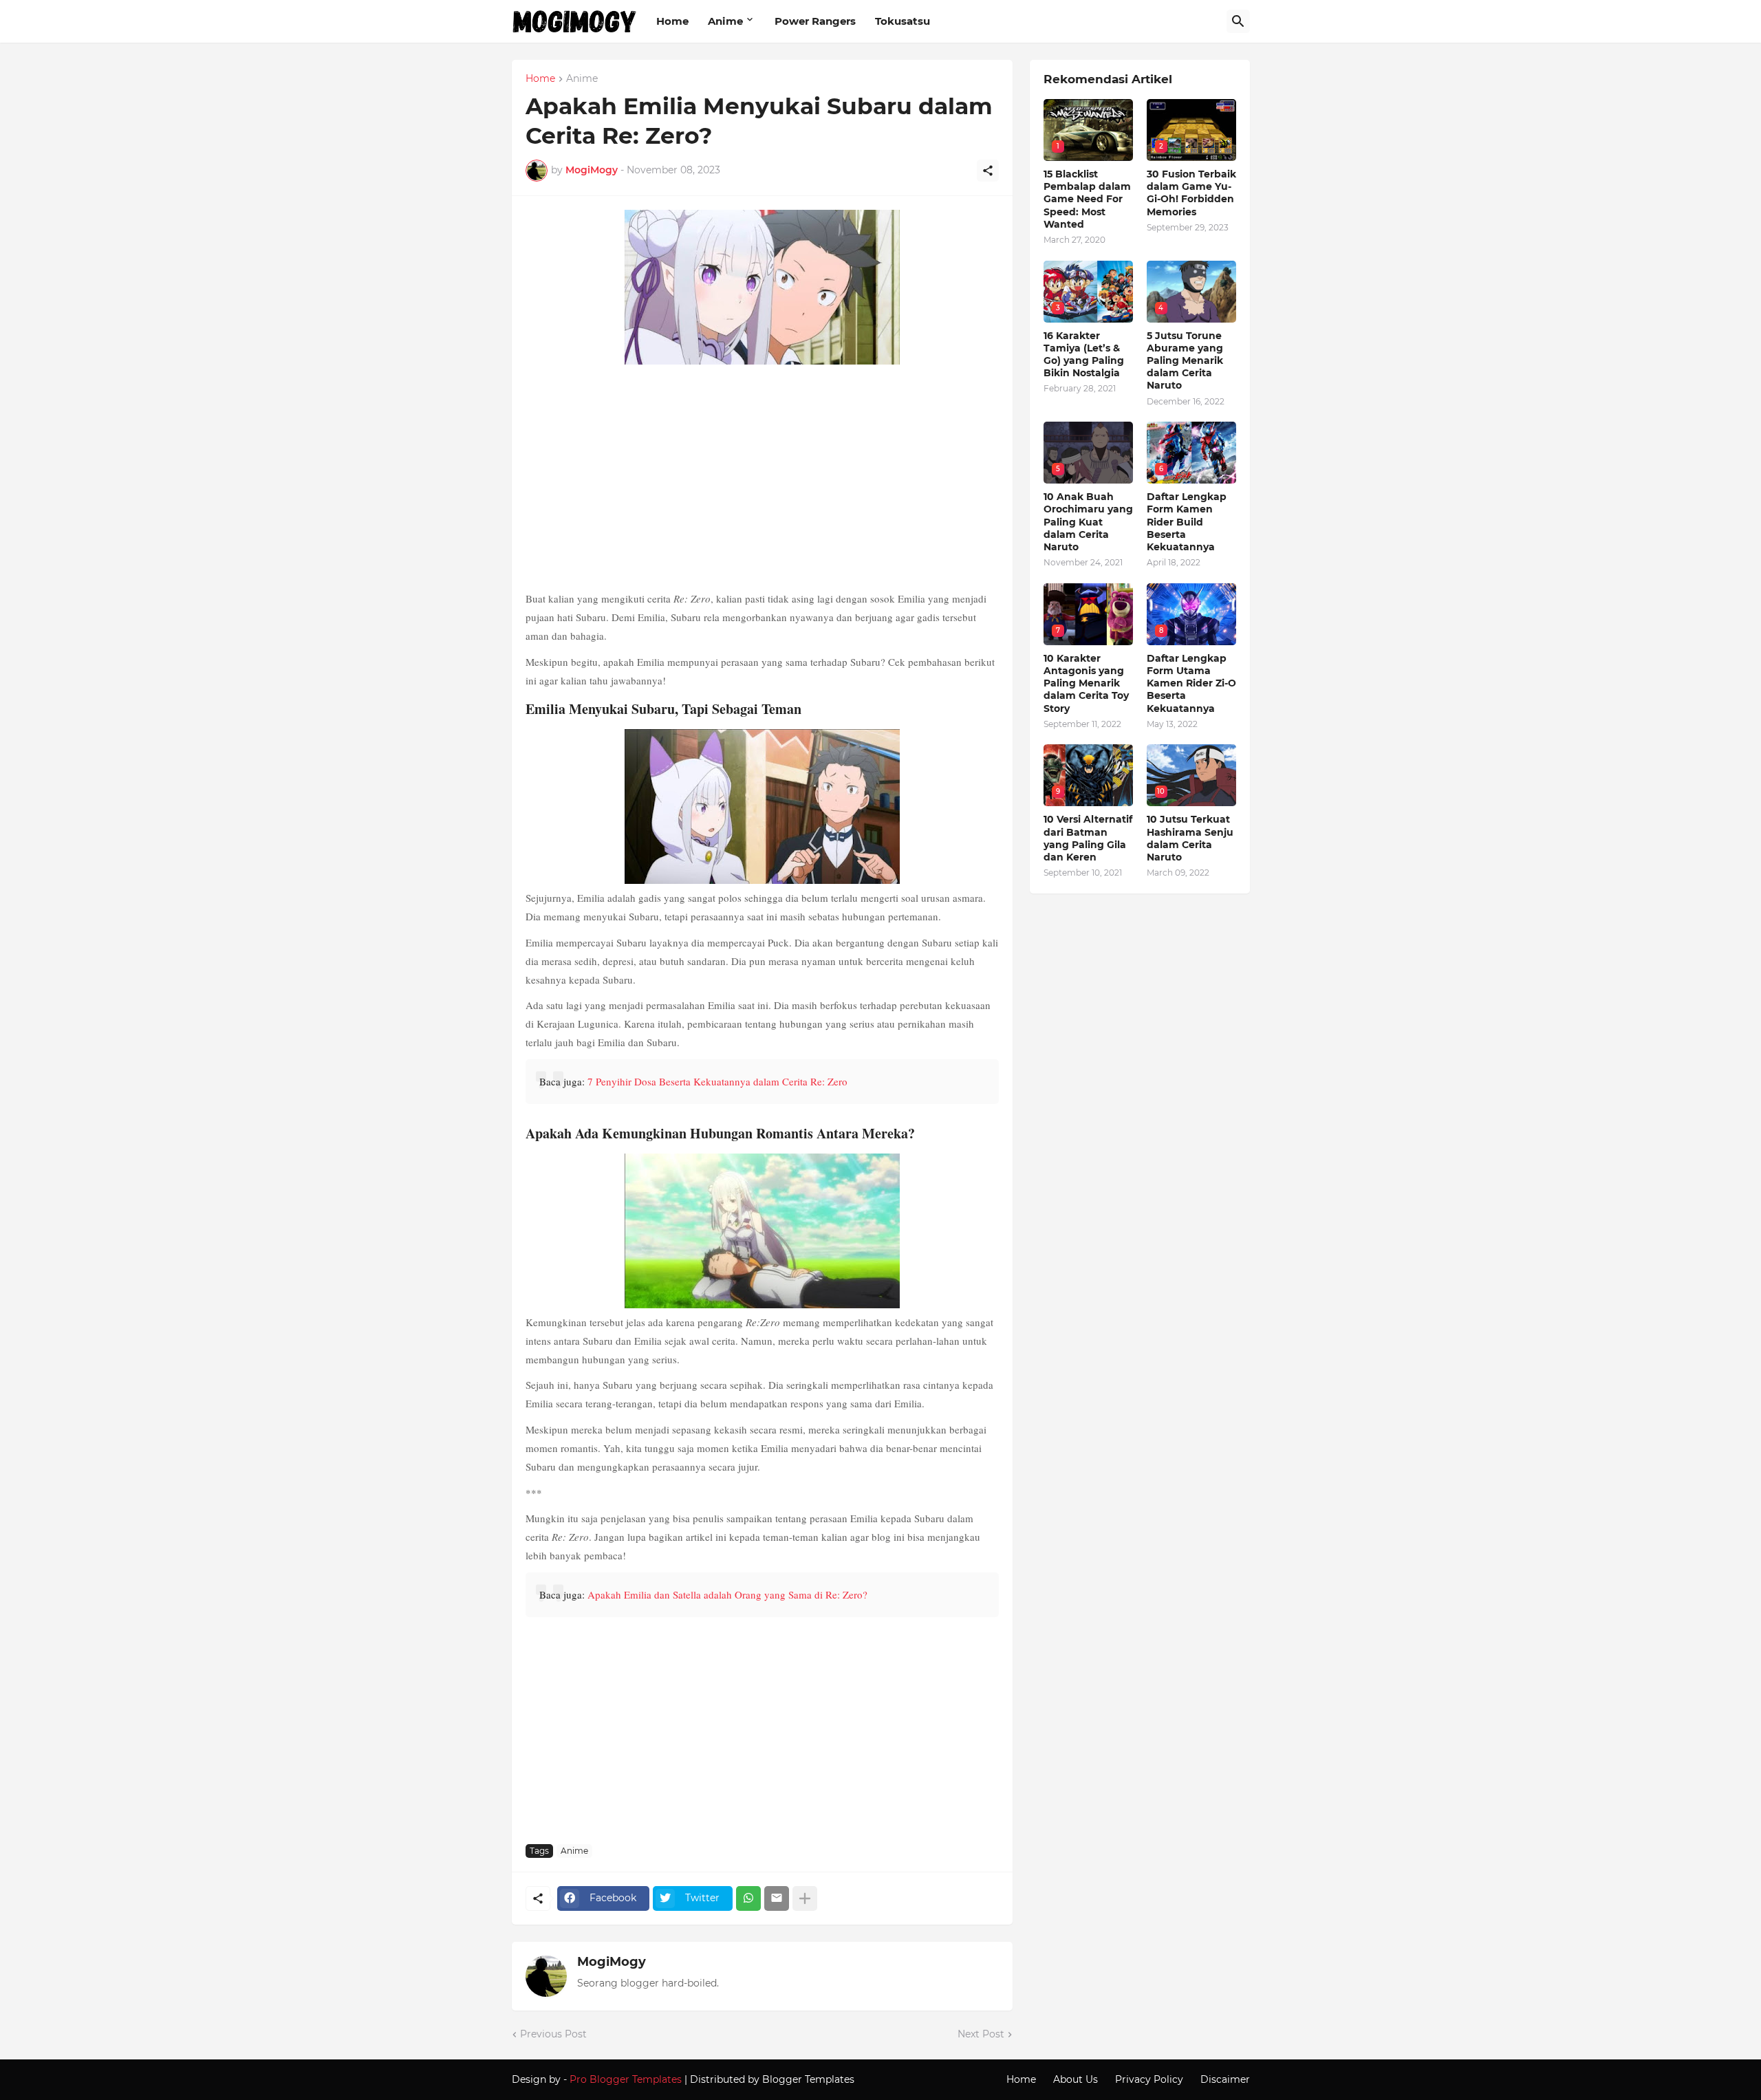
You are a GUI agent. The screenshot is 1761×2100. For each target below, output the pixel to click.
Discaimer (1225, 2079)
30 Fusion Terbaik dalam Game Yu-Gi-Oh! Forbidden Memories (1191, 193)
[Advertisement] (762, 479)
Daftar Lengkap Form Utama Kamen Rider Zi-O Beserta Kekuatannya (1191, 683)
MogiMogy (612, 1962)
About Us (1076, 2079)
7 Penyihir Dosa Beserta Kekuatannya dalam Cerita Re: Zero (717, 1081)
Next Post (981, 2034)
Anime (725, 21)
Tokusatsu (903, 21)
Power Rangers (815, 21)
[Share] (988, 171)
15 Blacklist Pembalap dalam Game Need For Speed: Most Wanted (1087, 199)
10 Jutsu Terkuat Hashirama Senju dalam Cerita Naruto (1190, 838)
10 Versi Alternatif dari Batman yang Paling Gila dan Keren (1088, 838)
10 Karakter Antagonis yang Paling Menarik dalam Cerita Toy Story (1086, 683)
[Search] (1238, 21)
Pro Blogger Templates (626, 2079)
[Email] (777, 1898)
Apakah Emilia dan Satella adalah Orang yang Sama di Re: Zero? (727, 1594)
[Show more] (805, 1898)
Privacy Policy (1149, 2079)
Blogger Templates (808, 2079)
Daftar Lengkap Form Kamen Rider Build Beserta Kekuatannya (1187, 522)
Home (672, 21)
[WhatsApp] (748, 1898)
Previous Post (553, 2034)
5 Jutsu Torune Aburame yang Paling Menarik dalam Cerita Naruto (1185, 361)
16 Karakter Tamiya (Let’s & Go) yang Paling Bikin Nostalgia (1084, 355)
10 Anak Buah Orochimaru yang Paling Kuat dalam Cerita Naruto (1088, 522)
